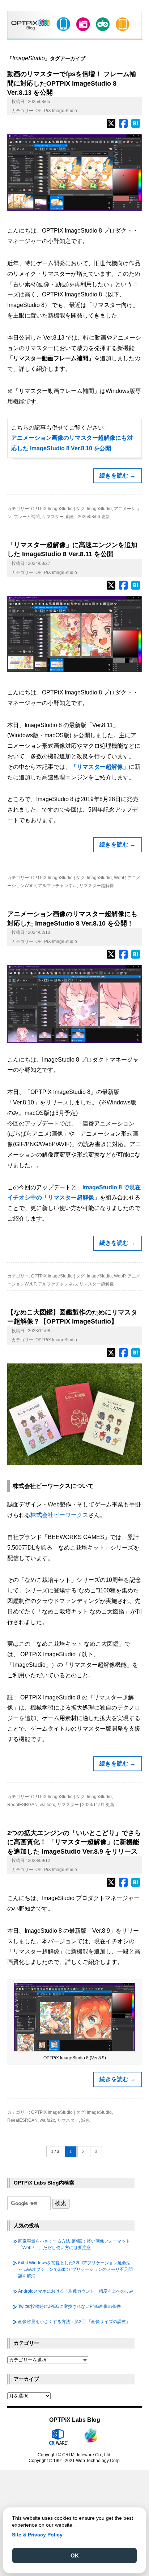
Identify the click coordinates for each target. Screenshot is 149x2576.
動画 (70, 517)
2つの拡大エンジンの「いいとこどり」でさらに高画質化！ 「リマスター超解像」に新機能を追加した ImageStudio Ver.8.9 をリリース (74, 1842)
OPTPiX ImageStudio (56, 111)
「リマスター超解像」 (100, 767)
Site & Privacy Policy (37, 2535)
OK (75, 2556)
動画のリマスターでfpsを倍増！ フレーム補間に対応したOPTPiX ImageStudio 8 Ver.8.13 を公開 (72, 83)
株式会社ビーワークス (59, 1515)
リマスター (53, 517)
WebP (120, 878)
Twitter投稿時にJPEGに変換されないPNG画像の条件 (69, 2306)
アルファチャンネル (58, 886)
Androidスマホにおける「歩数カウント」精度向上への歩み (76, 2291)
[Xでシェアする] (111, 127)
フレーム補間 (27, 517)
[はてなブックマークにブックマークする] (136, 127)
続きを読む (118, 475)
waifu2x (47, 1805)
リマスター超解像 (97, 886)
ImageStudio (99, 509)
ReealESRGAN (22, 1805)
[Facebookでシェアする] (123, 127)
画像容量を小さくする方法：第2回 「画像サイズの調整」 (74, 2322)
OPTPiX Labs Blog (75, 2420)
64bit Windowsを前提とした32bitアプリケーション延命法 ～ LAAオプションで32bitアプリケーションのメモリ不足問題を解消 (75, 2269)
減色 (85, 2120)
